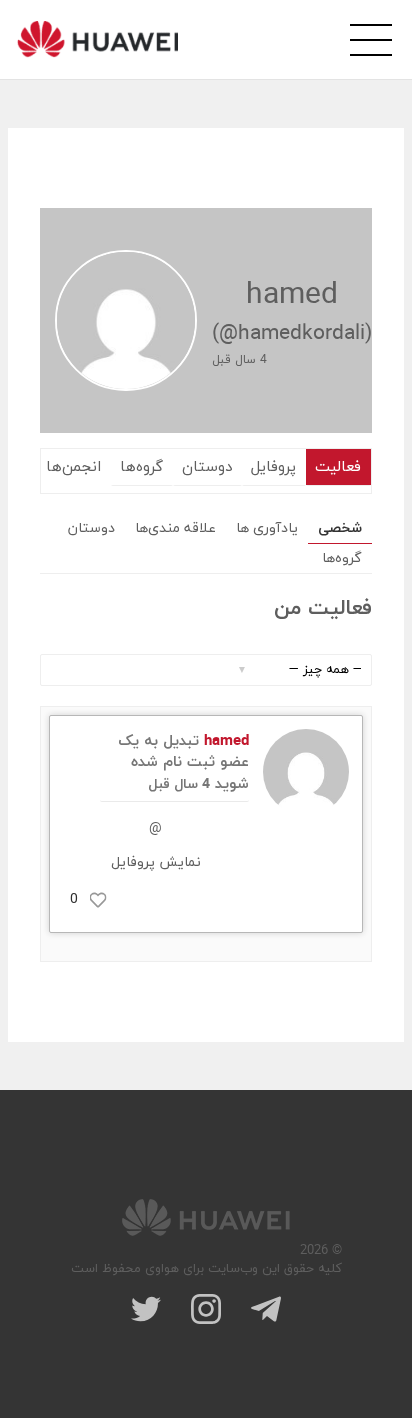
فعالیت (338, 467)
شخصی (340, 528)
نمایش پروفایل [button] (156, 862)
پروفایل (273, 467)
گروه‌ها (141, 467)
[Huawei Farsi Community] (97, 39)
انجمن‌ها (73, 467)
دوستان (207, 467)
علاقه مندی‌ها (175, 528)
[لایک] (98, 900)
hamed (226, 741)
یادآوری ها (267, 528)
